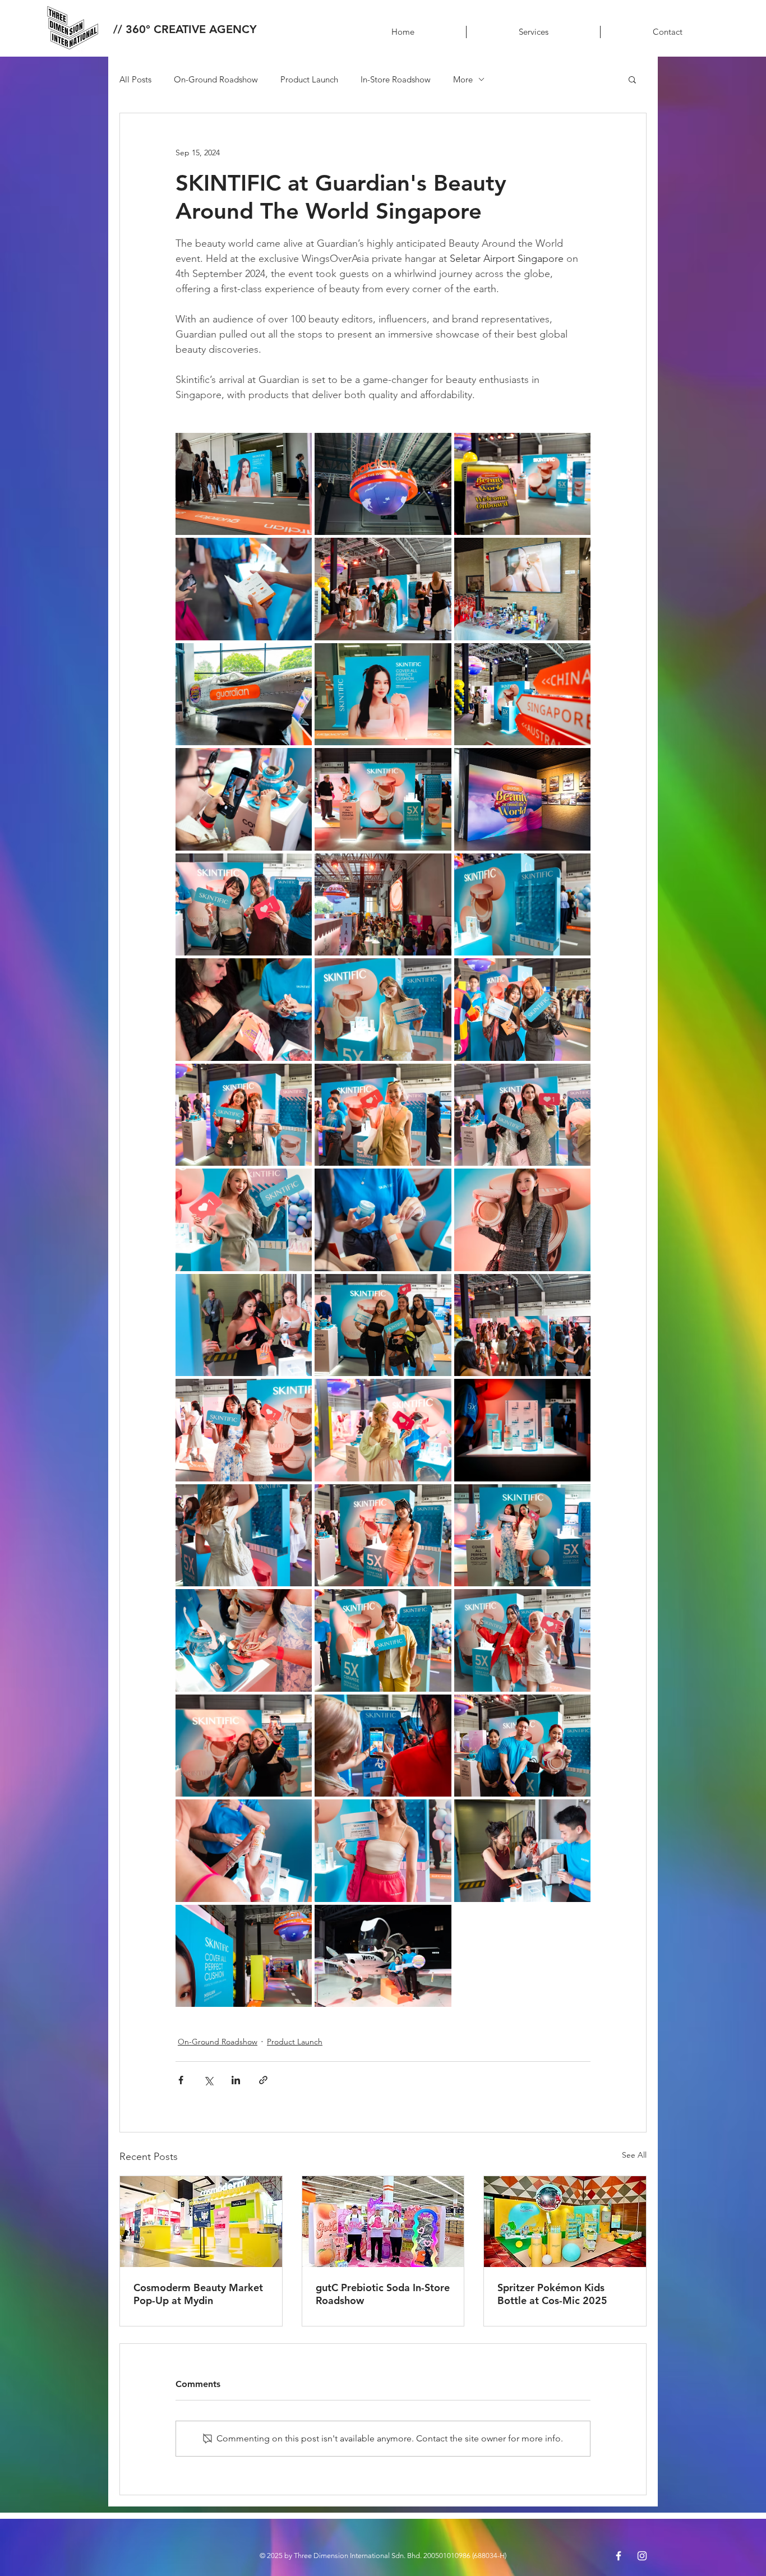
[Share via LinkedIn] (236, 2080)
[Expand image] (244, 484)
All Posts (135, 79)
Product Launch (309, 79)
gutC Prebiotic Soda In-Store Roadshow (383, 2294)
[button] (632, 79)
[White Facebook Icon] (619, 2556)
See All (634, 2155)
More (463, 79)
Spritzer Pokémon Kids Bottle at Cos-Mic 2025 (552, 2294)
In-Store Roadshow (396, 79)
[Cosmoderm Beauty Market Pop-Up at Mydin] (201, 2222)
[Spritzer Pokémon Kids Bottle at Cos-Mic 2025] (565, 2222)
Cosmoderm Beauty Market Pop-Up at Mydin (198, 2294)
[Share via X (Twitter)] (208, 2080)
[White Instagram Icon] (642, 2556)
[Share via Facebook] (181, 2080)
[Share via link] (263, 2080)
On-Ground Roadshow (216, 79)
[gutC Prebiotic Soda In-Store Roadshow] (383, 2222)
